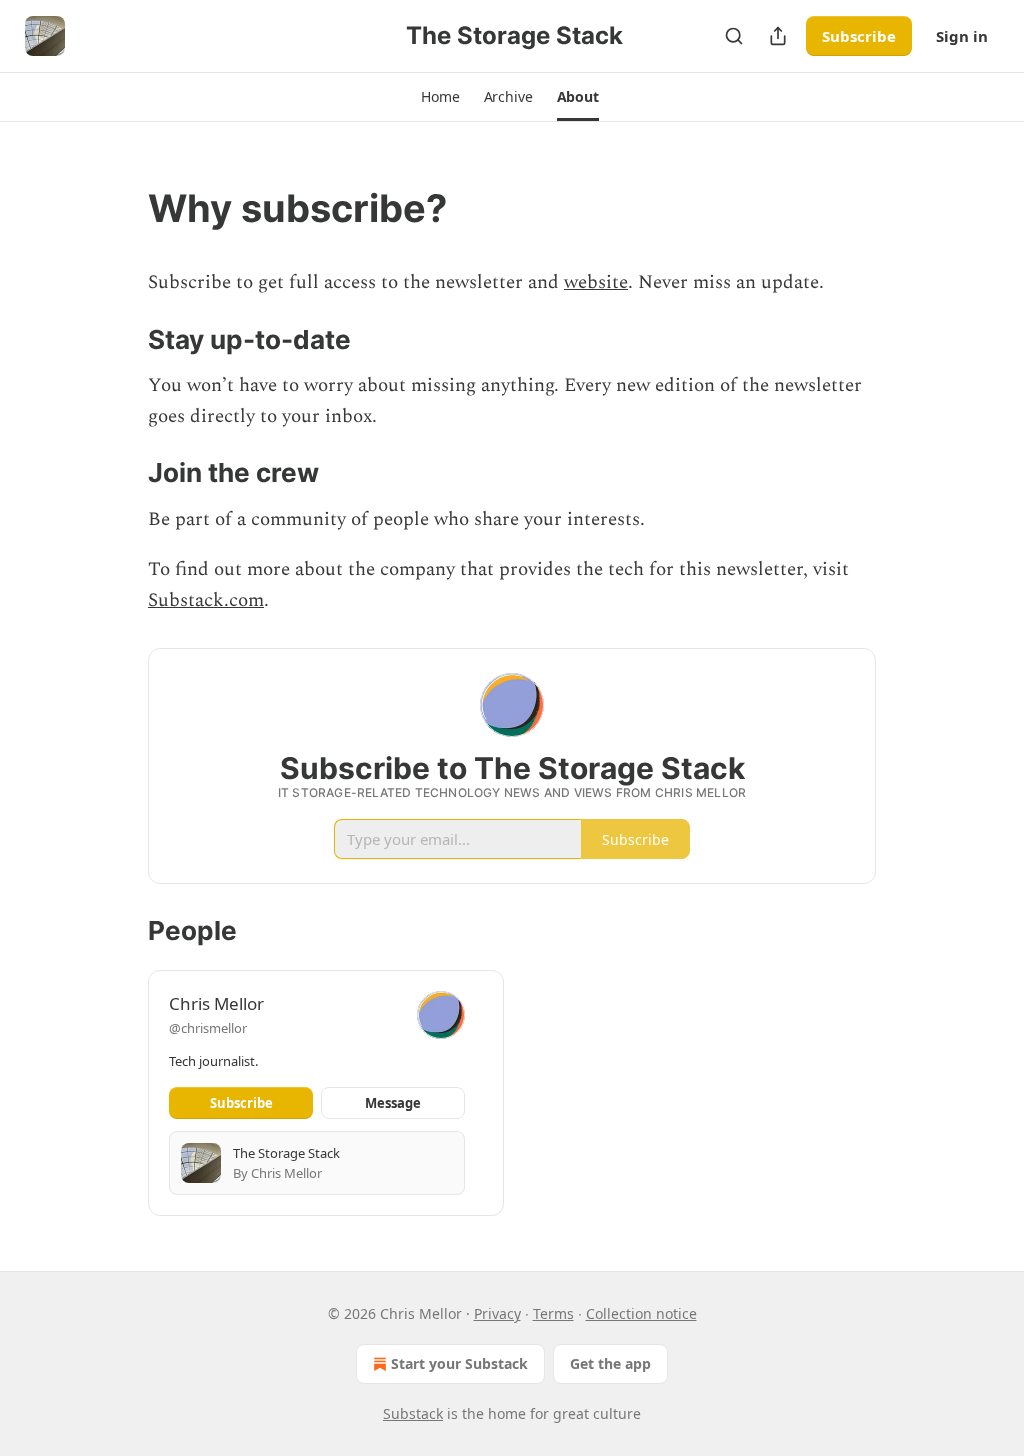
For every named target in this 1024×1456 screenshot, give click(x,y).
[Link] (120, 208)
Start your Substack (459, 1363)
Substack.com (206, 600)
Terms (553, 1313)
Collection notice (641, 1313)
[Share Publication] (778, 36)
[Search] (734, 36)
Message (393, 1103)
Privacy (497, 1313)
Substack (413, 1413)
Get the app (610, 1363)
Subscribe (859, 36)
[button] (440, 97)
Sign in (962, 36)
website (596, 282)
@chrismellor (208, 1028)
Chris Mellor (216, 1003)
